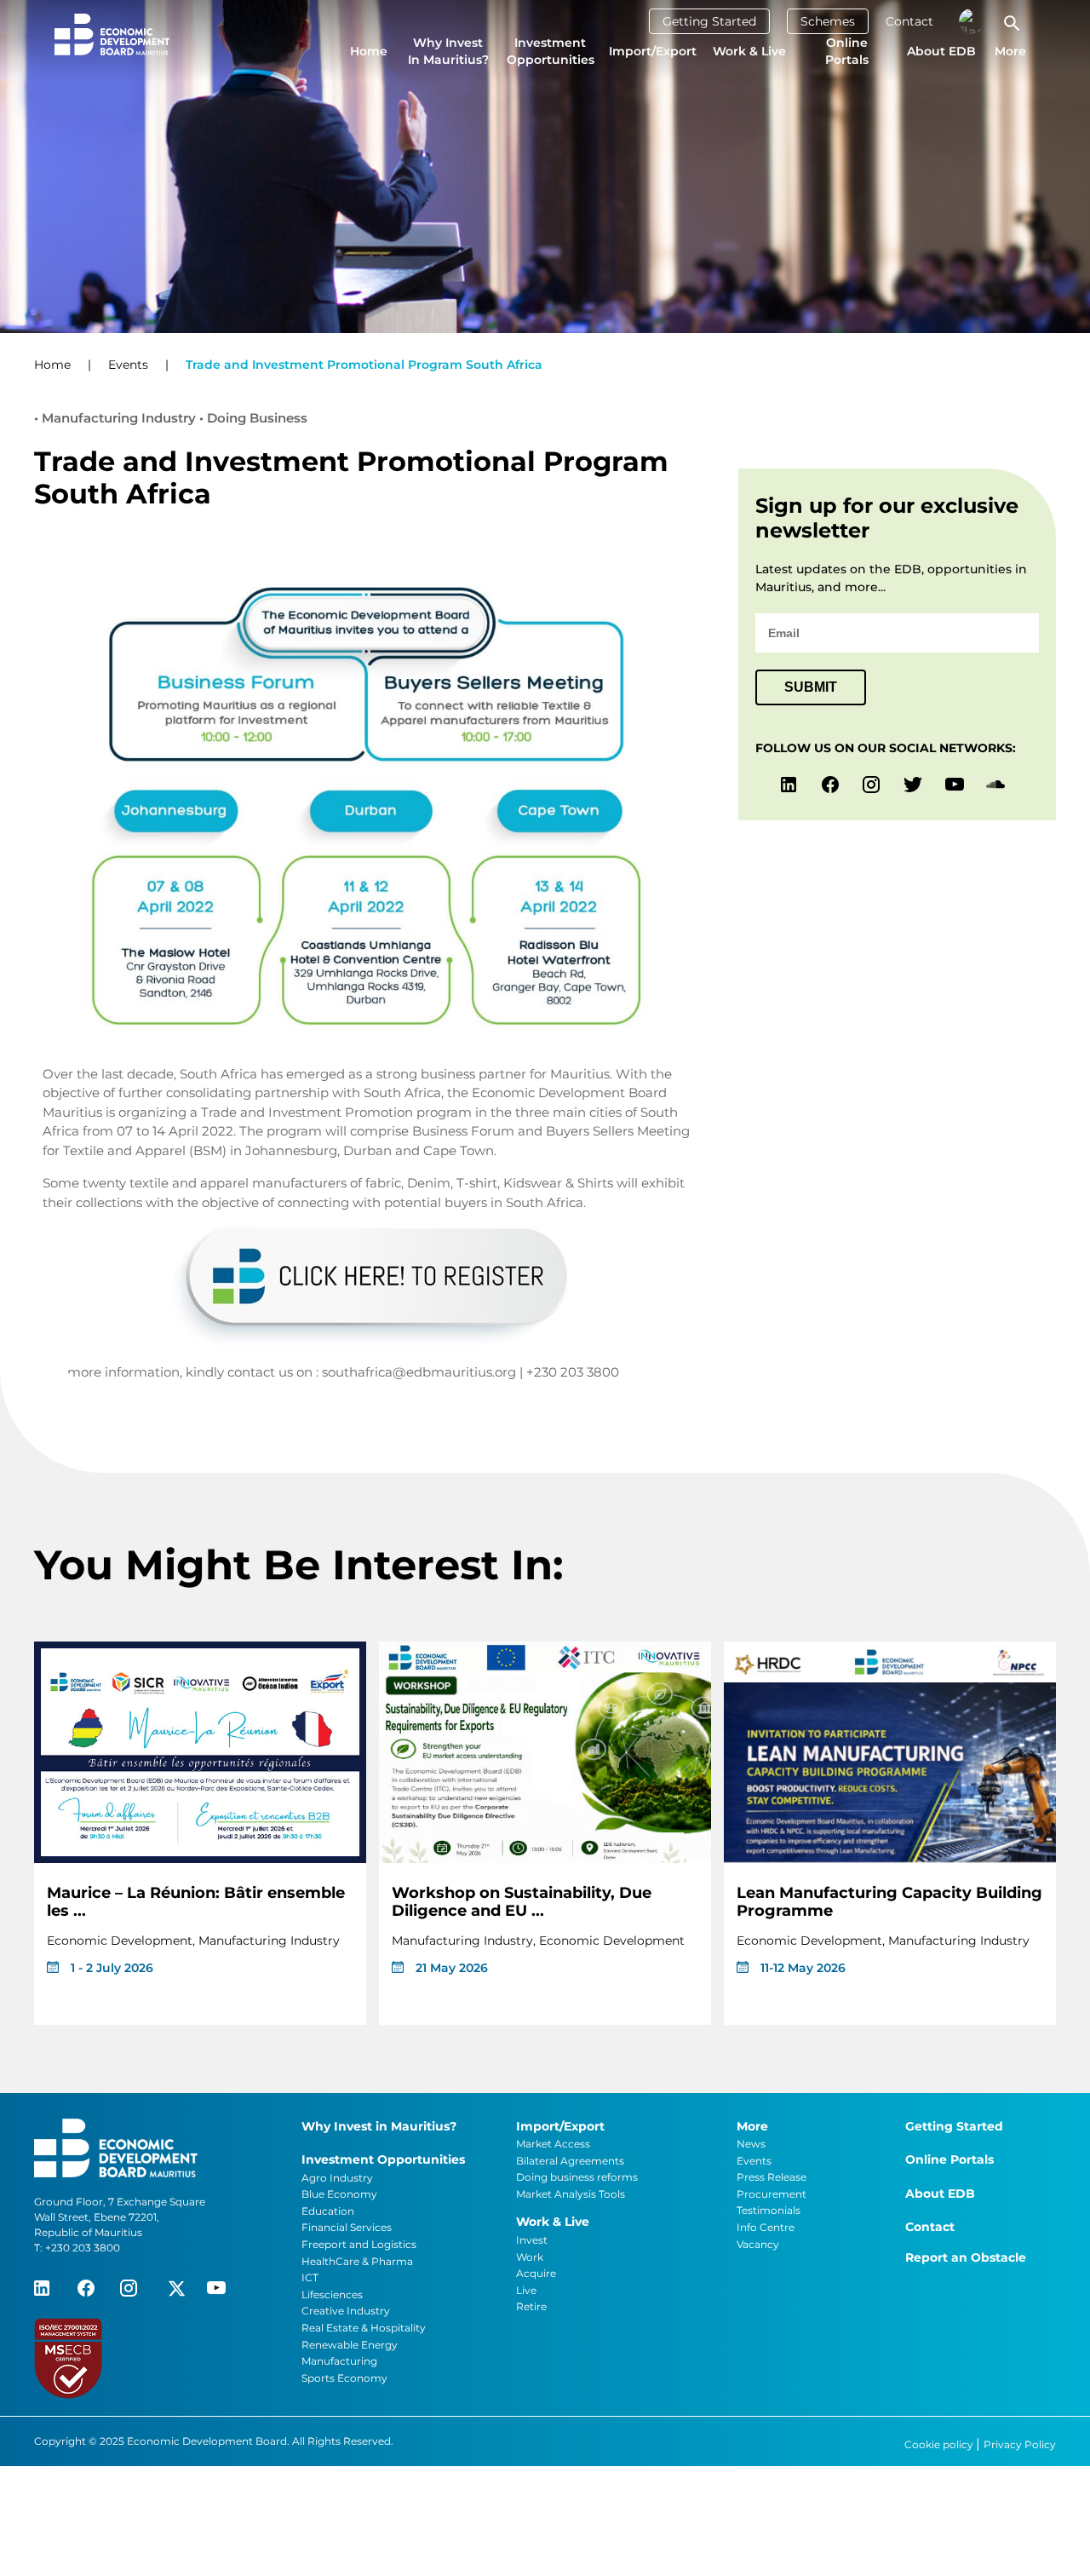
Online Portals (847, 51)
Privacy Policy (1020, 2444)
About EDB (941, 51)
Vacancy (758, 2244)
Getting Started (709, 21)
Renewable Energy (350, 2345)
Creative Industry (346, 2311)
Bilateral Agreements (570, 2161)
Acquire (536, 2273)
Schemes (828, 21)
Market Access (553, 2144)
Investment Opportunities (551, 51)
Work (530, 2257)
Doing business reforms (577, 2177)
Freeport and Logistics (359, 2244)
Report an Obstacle (966, 2257)
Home (369, 51)
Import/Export (653, 51)
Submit (811, 687)
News (751, 2144)
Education (328, 2211)
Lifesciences (332, 2294)
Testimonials (769, 2210)
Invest (532, 2240)
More (1010, 51)
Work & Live (749, 51)
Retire (531, 2306)
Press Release (772, 2177)
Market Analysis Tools (571, 2194)
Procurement (772, 2194)
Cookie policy (940, 2444)
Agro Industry (337, 2178)
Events (128, 365)
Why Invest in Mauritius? (448, 51)
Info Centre (766, 2227)
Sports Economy (344, 2378)
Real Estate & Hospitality (364, 2328)
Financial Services (347, 2227)
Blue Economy (339, 2194)
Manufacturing (339, 2361)
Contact (909, 21)
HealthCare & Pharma (357, 2261)
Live (526, 2290)
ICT (310, 2277)
